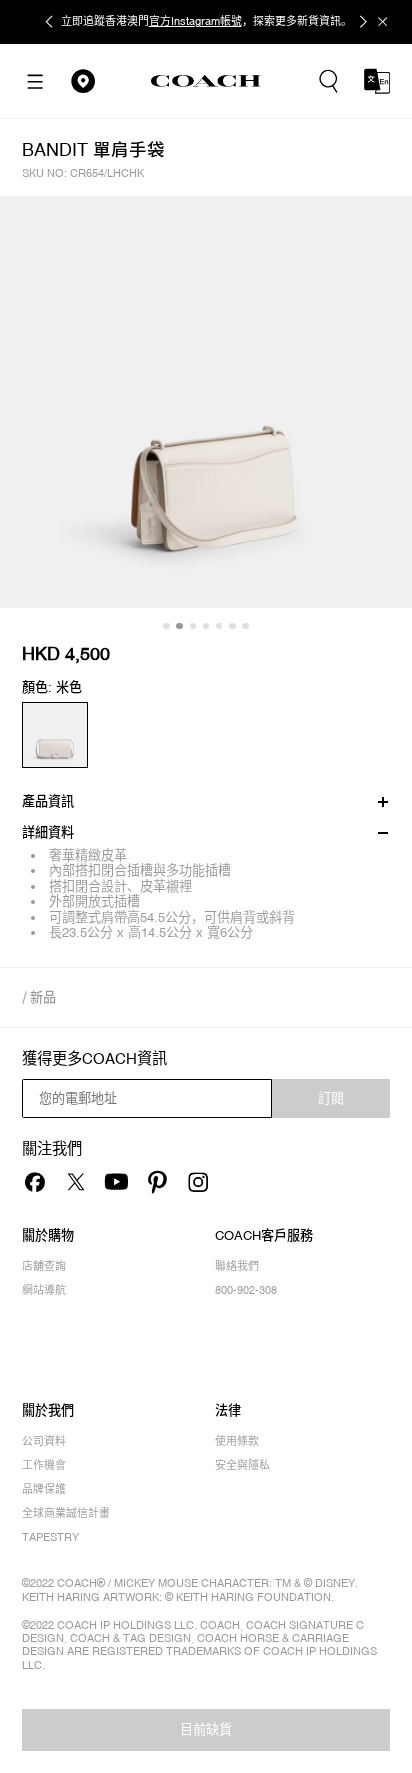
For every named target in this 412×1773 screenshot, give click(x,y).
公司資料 (44, 1441)
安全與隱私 (242, 1465)
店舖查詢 (44, 1266)
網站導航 (44, 1290)
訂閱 (331, 1098)
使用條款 (237, 1441)
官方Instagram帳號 (195, 21)
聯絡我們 (237, 1266)
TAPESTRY (50, 1537)
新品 (43, 997)
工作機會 (44, 1465)
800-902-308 (246, 1290)
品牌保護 (44, 1489)
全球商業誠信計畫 (66, 1513)
